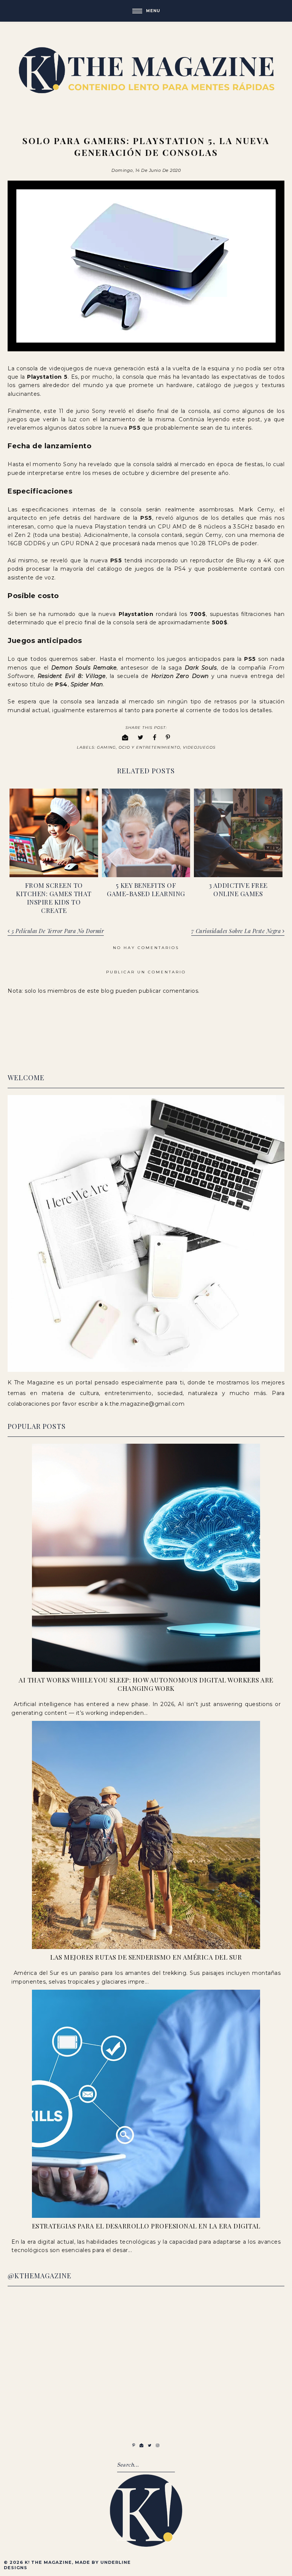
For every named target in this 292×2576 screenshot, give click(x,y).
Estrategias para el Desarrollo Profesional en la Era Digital (146, 2226)
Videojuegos (199, 747)
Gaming (106, 747)
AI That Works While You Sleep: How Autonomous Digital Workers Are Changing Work (146, 1684)
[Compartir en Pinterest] (168, 737)
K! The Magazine (48, 2562)
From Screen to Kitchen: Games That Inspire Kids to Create (54, 898)
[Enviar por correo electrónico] (125, 737)
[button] (146, 11)
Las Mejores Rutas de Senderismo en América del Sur (146, 1957)
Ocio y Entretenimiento (149, 747)
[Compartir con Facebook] (155, 737)
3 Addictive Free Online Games (238, 889)
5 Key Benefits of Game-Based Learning (146, 889)
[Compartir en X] (141, 737)
